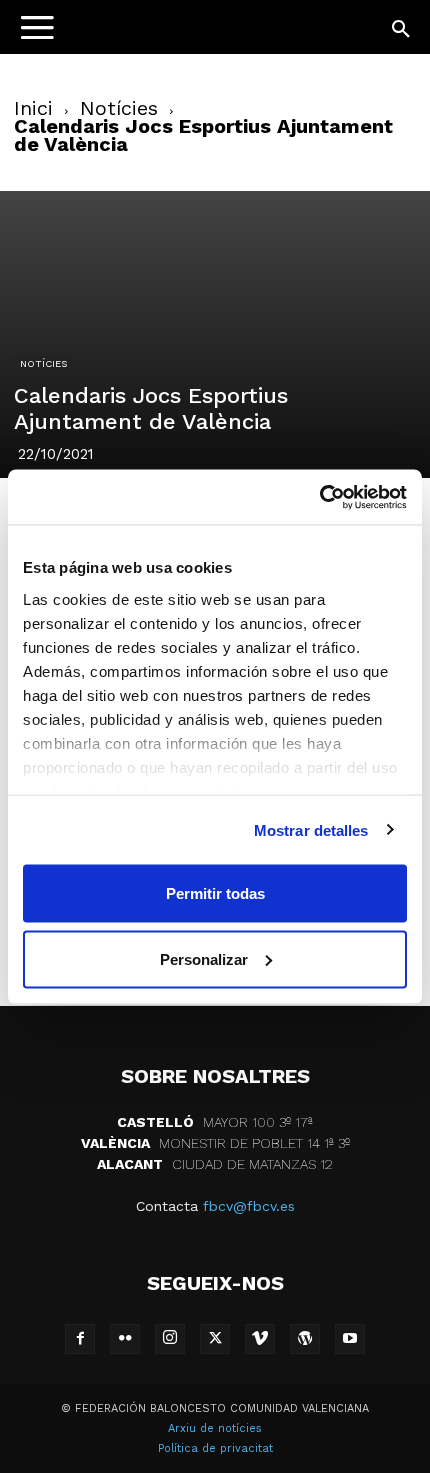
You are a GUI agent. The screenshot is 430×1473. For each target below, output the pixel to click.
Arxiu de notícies (215, 1428)
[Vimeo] (260, 1339)
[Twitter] (215, 1339)
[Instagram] (170, 1339)
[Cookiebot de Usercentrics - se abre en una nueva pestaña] (319, 497)
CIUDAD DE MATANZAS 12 (215, 1164)
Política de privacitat (215, 1448)
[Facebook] (80, 1339)
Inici (33, 108)
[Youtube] (350, 1339)
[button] (402, 30)
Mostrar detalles (311, 829)
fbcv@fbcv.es (249, 1206)
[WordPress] (305, 1339)
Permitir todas (215, 893)
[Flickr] (125, 1339)
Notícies (119, 108)
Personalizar (204, 958)
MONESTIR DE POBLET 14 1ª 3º (215, 1143)
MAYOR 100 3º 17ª (215, 1122)
